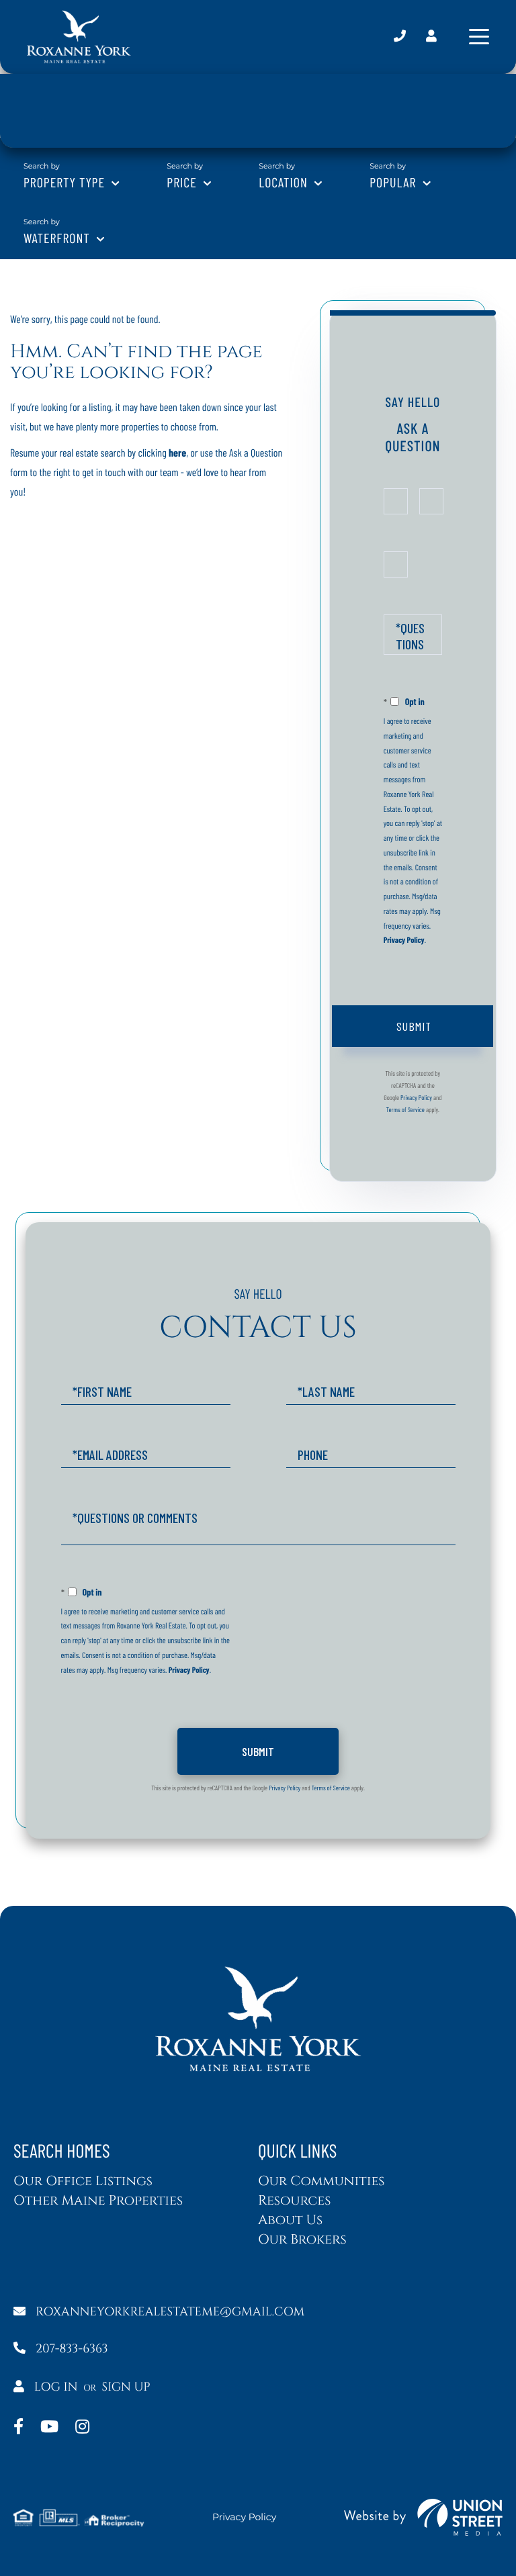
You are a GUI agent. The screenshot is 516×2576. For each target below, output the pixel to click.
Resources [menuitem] (294, 2201)
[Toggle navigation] (479, 37)
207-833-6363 (400, 37)
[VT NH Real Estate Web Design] (423, 2517)
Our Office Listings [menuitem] (83, 2181)
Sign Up (126, 2387)
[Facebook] (18, 2428)
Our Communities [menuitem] (321, 2181)
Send (413, 1026)
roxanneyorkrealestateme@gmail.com (170, 2312)
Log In (56, 2387)
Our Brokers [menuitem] (302, 2240)
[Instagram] (82, 2428)
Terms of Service (405, 1109)
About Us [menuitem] (290, 2220)
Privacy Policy (404, 940)
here (177, 453)
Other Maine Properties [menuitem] (98, 2201)
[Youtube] (49, 2428)
